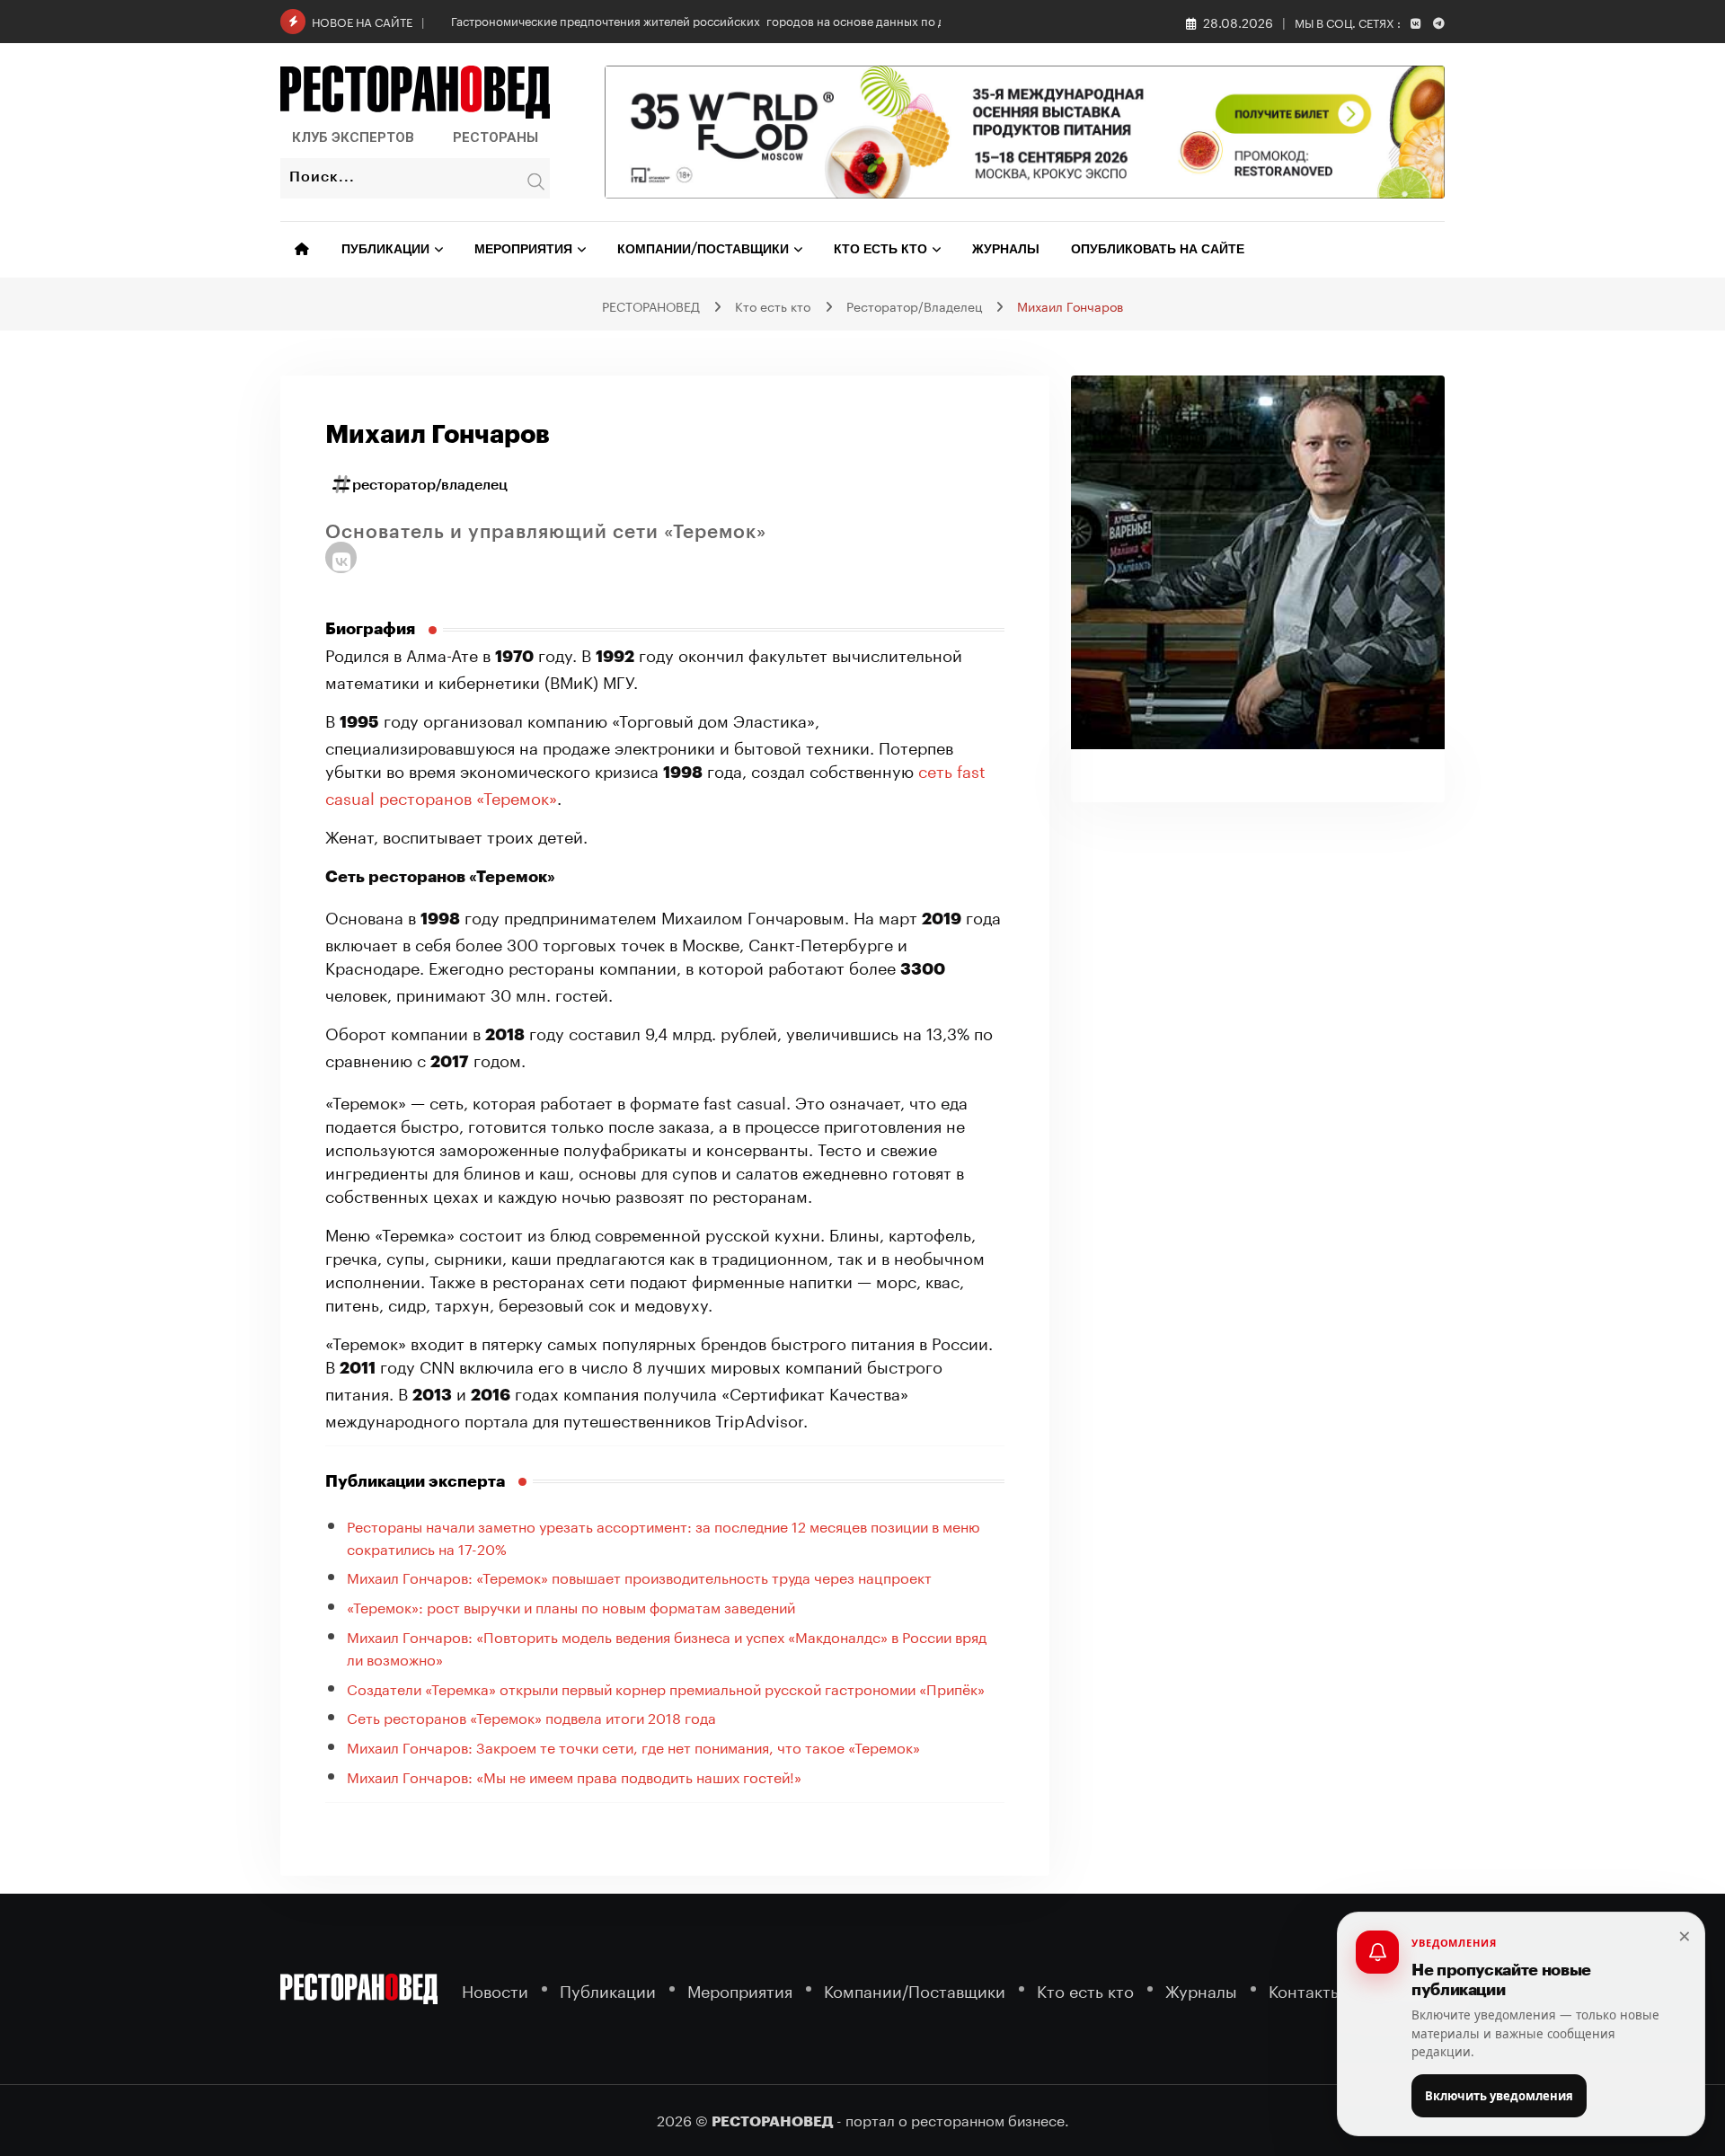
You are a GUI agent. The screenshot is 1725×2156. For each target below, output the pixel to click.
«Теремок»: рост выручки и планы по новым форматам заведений (571, 1606)
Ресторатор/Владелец (430, 485)
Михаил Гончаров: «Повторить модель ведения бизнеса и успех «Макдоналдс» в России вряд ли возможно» (667, 1647)
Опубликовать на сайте (1158, 250)
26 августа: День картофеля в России (555, 20)
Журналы (1006, 250)
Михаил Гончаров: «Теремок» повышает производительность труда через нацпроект (639, 1576)
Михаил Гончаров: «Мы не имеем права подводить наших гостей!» (574, 1776)
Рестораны (495, 137)
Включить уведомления (1499, 2096)
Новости (495, 1989)
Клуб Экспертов (353, 137)
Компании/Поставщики (703, 250)
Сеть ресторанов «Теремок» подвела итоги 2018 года (531, 1716)
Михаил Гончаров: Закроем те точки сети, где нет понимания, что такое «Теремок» (633, 1746)
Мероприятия (523, 250)
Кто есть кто (880, 250)
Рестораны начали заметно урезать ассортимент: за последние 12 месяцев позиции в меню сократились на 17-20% (663, 1536)
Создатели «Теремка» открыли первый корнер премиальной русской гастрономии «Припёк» (666, 1688)
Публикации (385, 250)
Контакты (1305, 1989)
